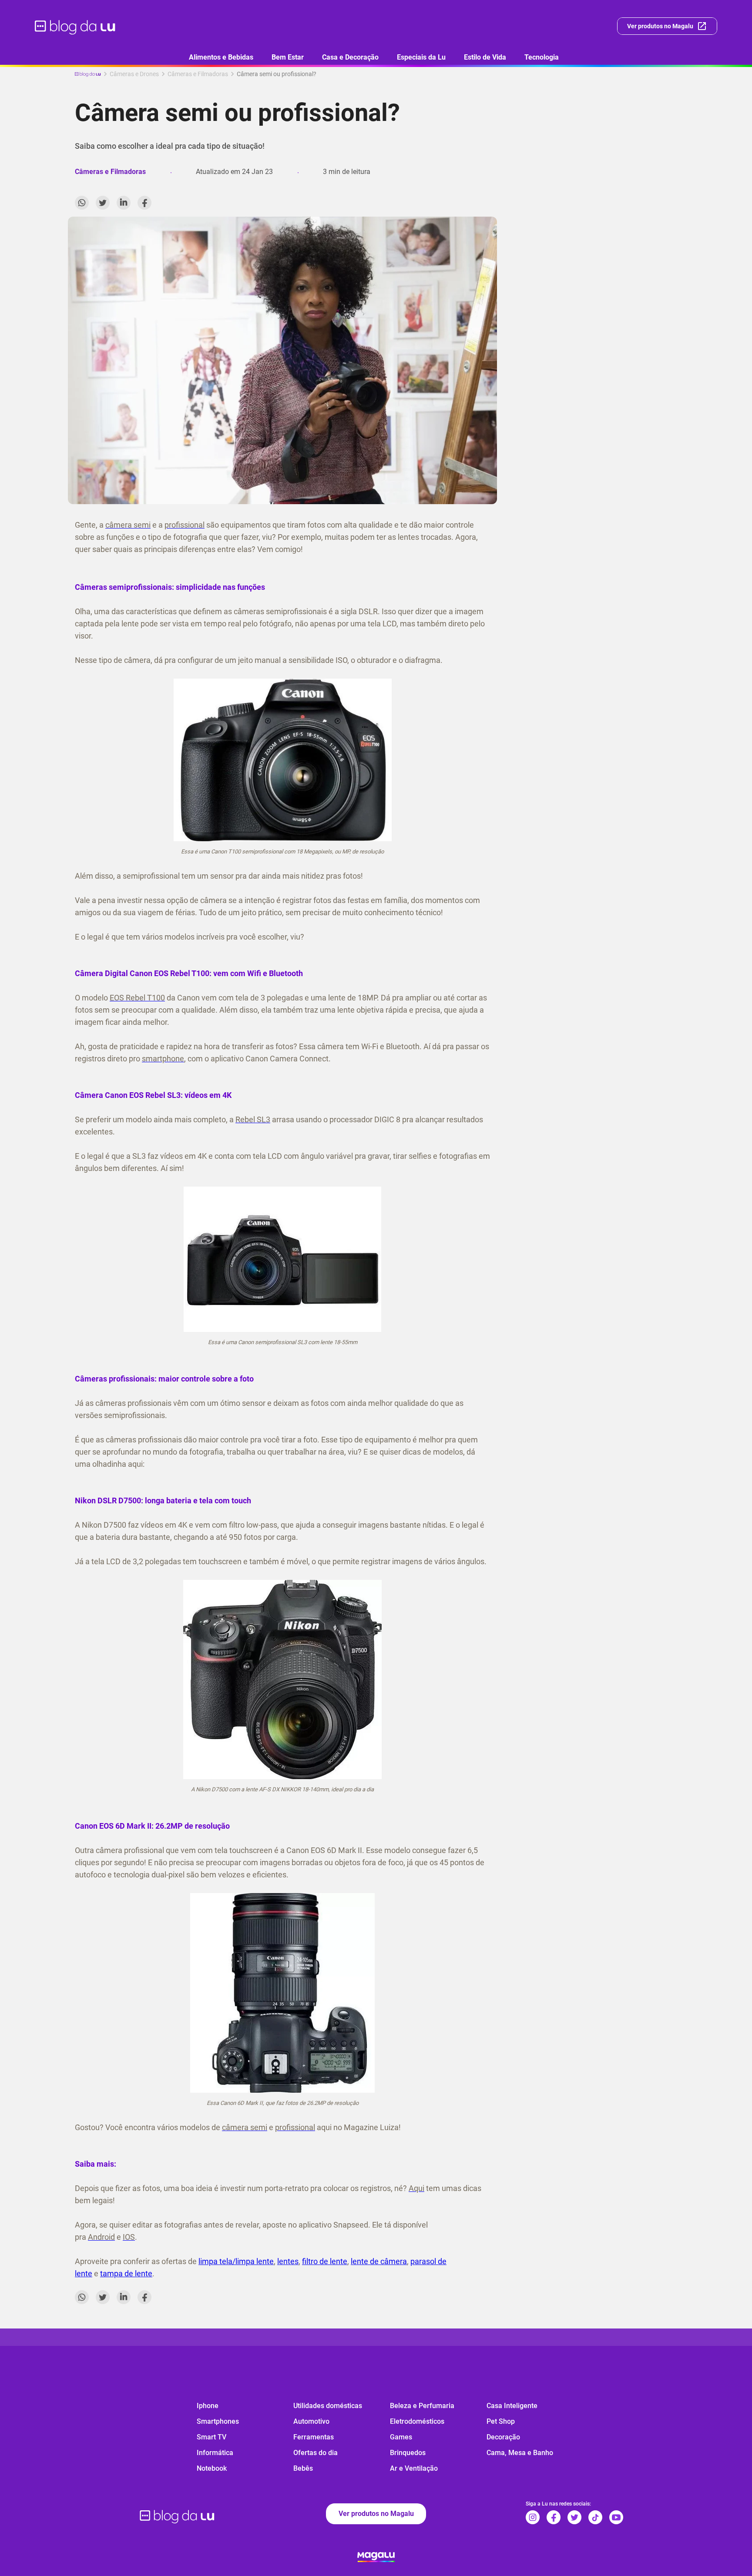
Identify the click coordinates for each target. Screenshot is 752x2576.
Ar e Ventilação (414, 2468)
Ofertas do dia (316, 2453)
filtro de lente (325, 2261)
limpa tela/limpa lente (236, 2261)
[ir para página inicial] (76, 26)
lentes (288, 2261)
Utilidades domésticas (328, 2406)
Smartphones (218, 2421)
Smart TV (211, 2437)
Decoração (503, 2437)
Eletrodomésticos (417, 2421)
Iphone (208, 2406)
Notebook (212, 2468)
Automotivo (311, 2421)
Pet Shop (501, 2421)
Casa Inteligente (512, 2406)
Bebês (303, 2468)
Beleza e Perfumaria (422, 2406)
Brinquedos (408, 2453)
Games (401, 2437)
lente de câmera (379, 2261)
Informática (215, 2453)
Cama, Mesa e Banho (520, 2453)
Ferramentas (314, 2437)
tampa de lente (126, 2273)
